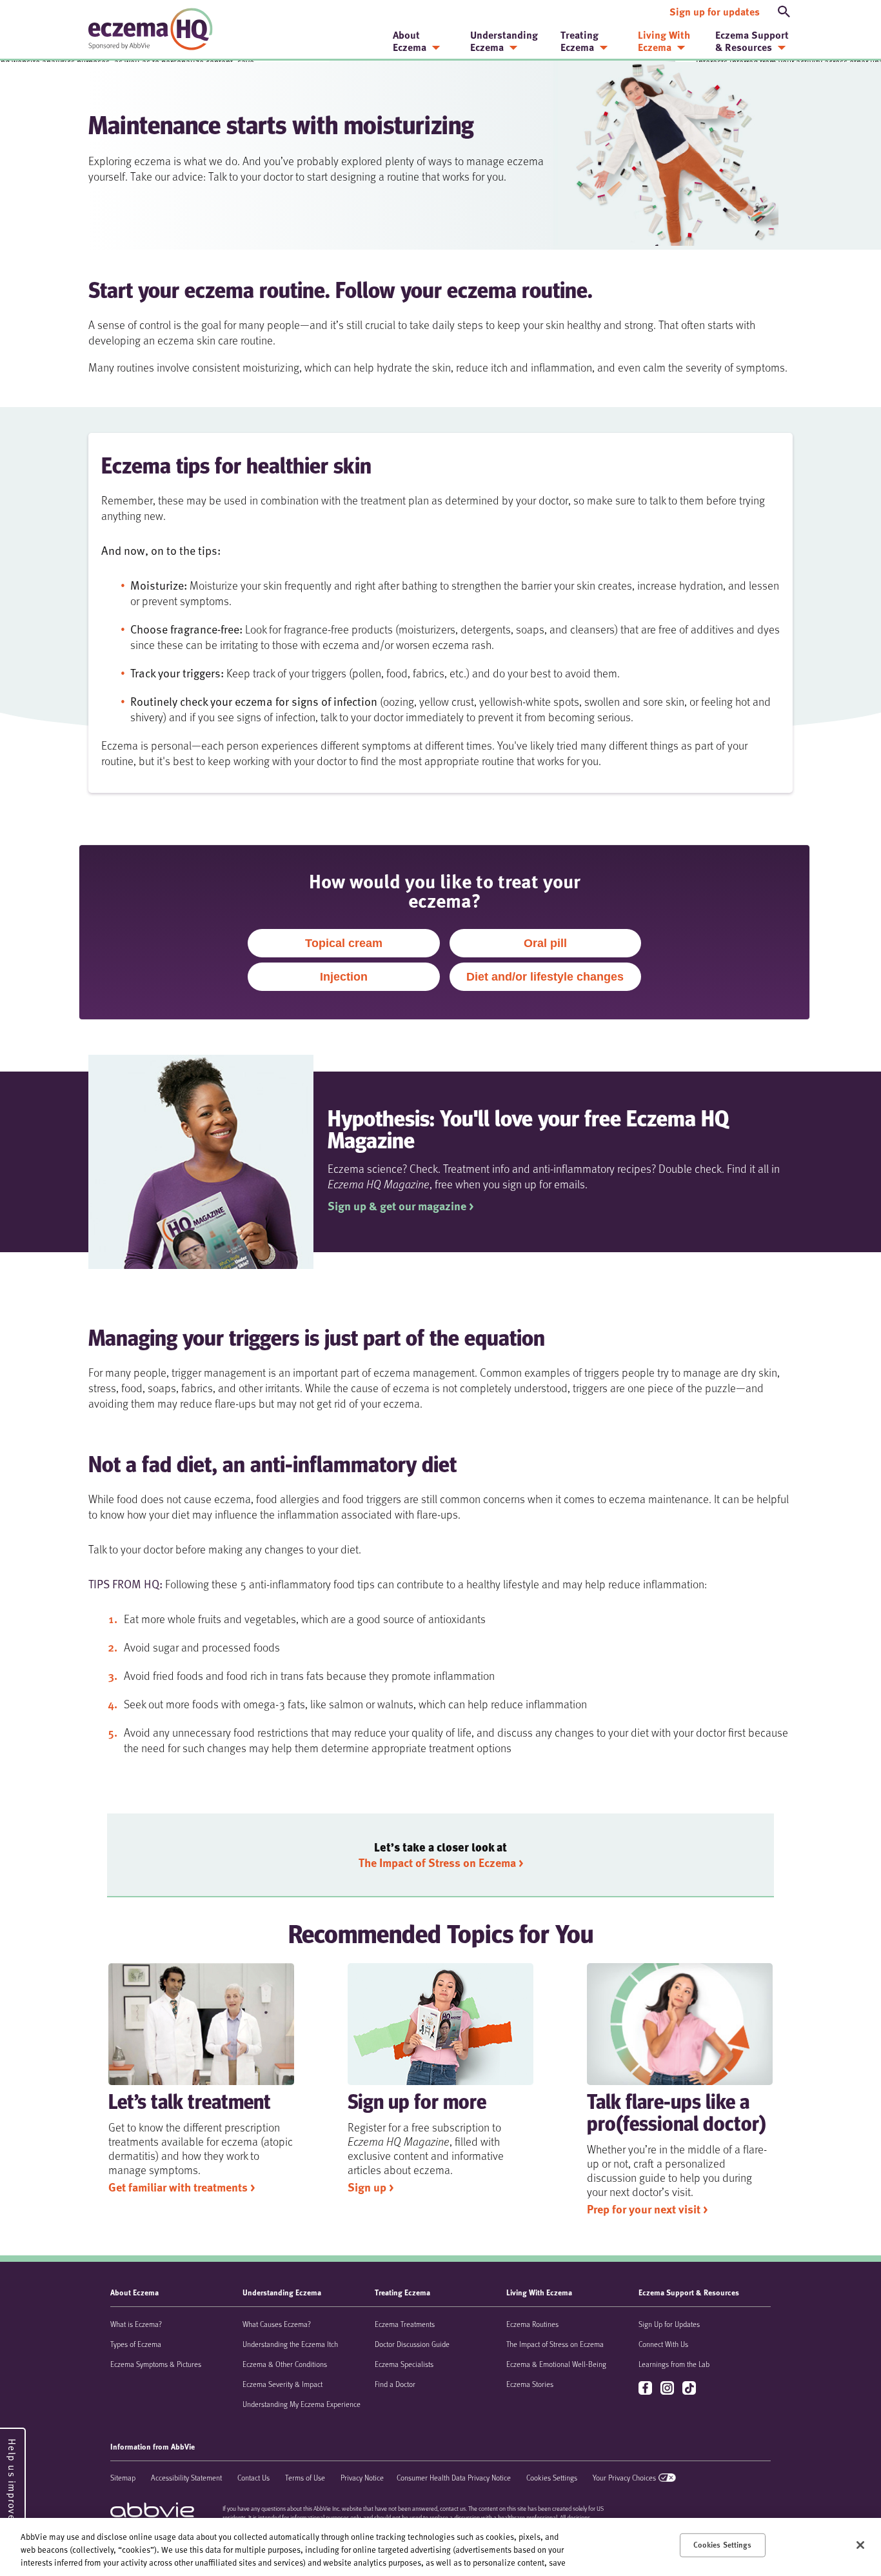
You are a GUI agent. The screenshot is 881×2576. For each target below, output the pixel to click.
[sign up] (440, 2024)
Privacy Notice (362, 2477)
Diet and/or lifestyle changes (545, 977)
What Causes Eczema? (277, 2324)
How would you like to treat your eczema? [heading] (445, 888)
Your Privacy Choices (624, 2477)
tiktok (690, 2389)
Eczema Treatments (405, 2324)
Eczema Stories (530, 2384)
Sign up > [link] (371, 2187)
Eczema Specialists (404, 2364)
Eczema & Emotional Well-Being (556, 2364)
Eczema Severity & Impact (282, 2384)
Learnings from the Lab (674, 2364)
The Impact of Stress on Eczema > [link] (441, 1862)
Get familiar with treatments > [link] (182, 2187)
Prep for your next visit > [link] (647, 2209)
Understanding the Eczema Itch (290, 2344)
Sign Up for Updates (669, 2324)
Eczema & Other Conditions (285, 2364)
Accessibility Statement (186, 2477)
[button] (784, 12)
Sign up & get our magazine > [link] (401, 1206)
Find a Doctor (395, 2384)
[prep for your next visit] (680, 2024)
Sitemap (123, 2477)
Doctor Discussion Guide (412, 2344)
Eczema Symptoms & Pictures (156, 2364)
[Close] (860, 2545)
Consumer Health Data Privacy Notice (454, 2477)
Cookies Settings (552, 2477)
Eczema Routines (532, 2324)
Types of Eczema (136, 2344)
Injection (344, 977)
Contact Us (253, 2477)
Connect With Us (663, 2344)
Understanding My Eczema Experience (302, 2404)
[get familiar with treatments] (201, 2024)
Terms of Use (305, 2477)
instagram (668, 2389)
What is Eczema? (136, 2324)
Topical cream (344, 943)
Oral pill (545, 943)
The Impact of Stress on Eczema (555, 2344)
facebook (647, 2389)
